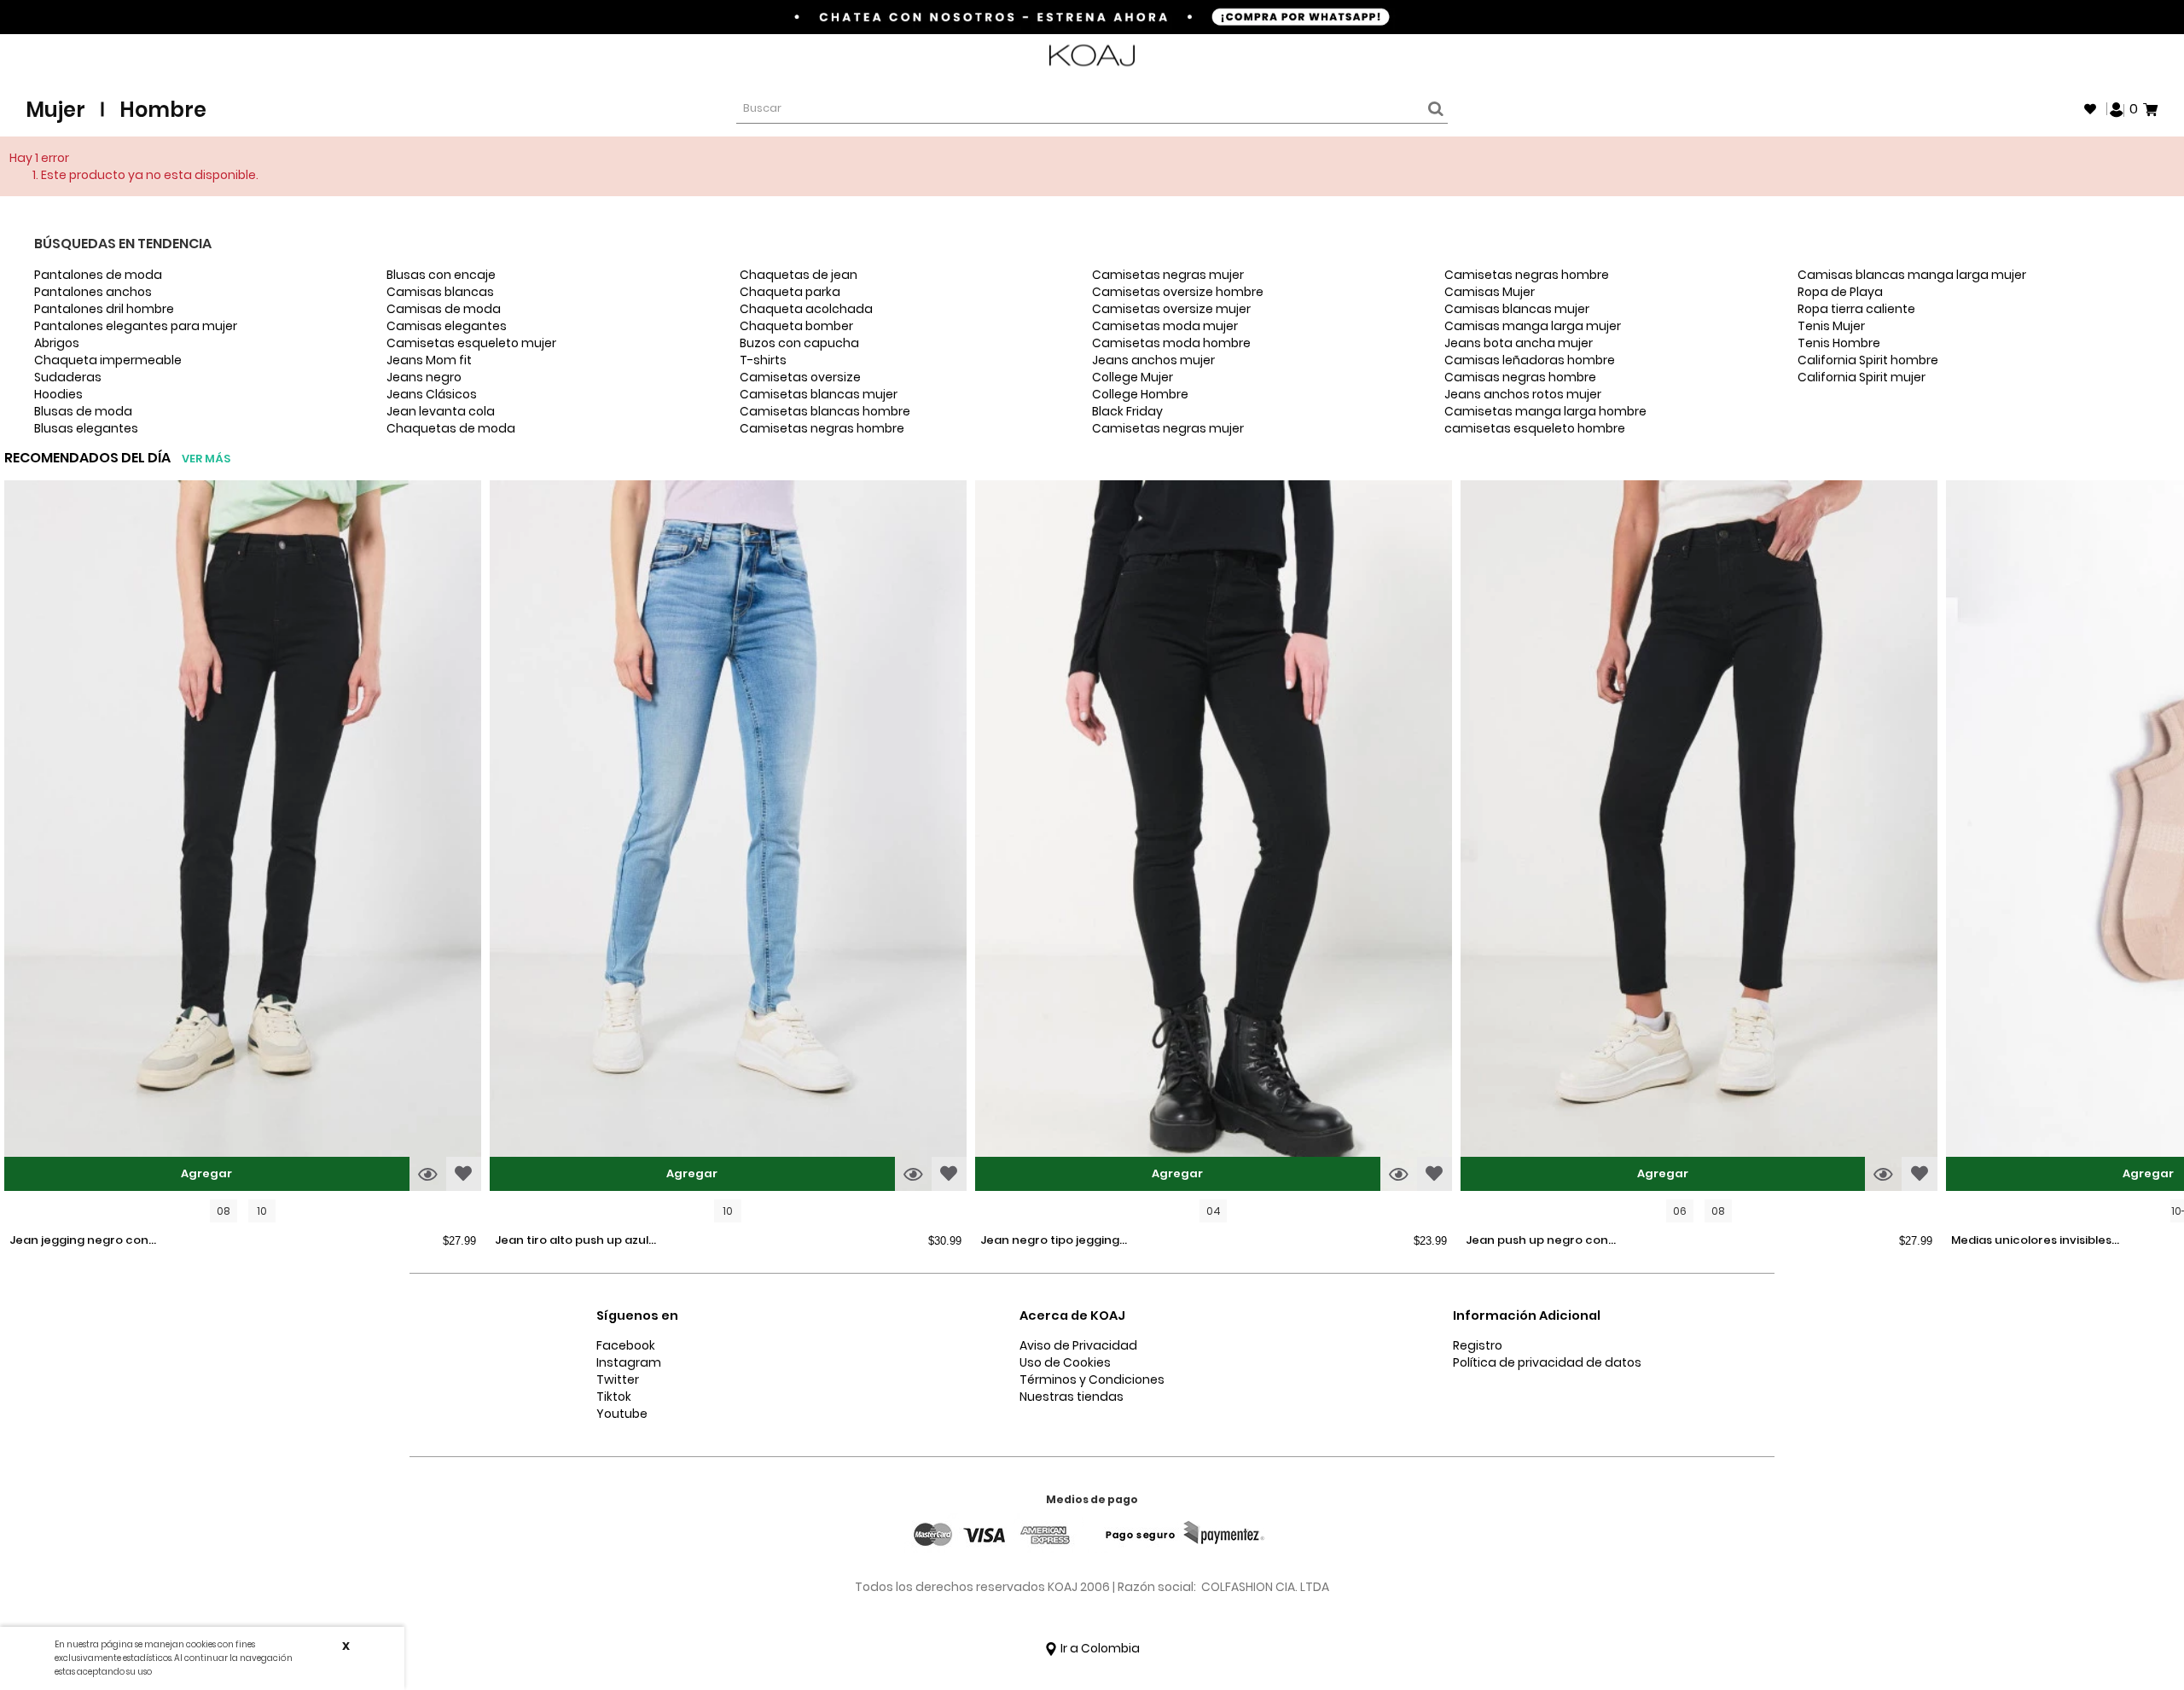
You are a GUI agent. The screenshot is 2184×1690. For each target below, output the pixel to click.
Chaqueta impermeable (108, 360)
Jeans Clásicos (432, 394)
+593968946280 (2113, 56)
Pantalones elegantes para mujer (136, 326)
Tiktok (614, 1397)
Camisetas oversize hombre (1178, 292)
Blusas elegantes (86, 428)
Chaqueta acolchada (806, 309)
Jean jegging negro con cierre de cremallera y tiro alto (86, 1241)
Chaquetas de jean (799, 275)
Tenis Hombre (1839, 343)
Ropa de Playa (1840, 292)
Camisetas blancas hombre (825, 411)
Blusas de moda (83, 411)
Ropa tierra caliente (1856, 309)
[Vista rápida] (428, 1174)
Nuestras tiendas (1072, 1397)
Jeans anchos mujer (1153, 360)
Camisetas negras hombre (822, 428)
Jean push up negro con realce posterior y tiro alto (1542, 1241)
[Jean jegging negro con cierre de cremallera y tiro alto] (243, 838)
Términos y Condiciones (1092, 1379)
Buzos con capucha (799, 343)
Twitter (618, 1379)
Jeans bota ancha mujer (1519, 343)
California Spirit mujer (1862, 377)
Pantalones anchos (93, 292)
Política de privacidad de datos (1547, 1362)
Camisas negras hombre (1520, 377)
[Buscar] (1433, 109)
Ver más (206, 459)
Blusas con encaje (441, 275)
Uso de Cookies (1065, 1362)
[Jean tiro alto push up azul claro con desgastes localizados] (728, 838)
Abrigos (57, 343)
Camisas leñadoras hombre (1530, 360)
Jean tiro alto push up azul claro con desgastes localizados (572, 1241)
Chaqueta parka (790, 292)
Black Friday (1127, 411)
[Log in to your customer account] (2117, 108)
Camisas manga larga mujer (1533, 326)
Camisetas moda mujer (1165, 326)
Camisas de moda (444, 309)
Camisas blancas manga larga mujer (1912, 275)
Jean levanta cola (441, 411)
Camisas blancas (440, 292)
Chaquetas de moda (451, 428)
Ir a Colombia (1099, 1648)
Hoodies (58, 394)
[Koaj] (1092, 56)
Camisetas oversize (800, 377)
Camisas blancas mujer (1517, 309)
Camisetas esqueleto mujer (471, 343)
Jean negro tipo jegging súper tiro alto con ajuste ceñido (1054, 1241)
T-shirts (763, 360)
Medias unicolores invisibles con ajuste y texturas (2031, 1241)
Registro (1478, 1345)
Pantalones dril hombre (104, 309)
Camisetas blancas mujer (819, 394)
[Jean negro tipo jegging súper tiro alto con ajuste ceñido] (1214, 838)
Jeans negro (424, 377)
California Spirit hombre (1868, 360)
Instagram (629, 1362)
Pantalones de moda (98, 275)
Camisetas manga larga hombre (1545, 411)
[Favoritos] (2090, 109)
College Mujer (1133, 377)
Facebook (626, 1345)
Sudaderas (68, 377)
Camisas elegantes (447, 326)
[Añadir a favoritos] (464, 1174)
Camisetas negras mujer (1168, 275)
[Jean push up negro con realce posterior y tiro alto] (1699, 838)
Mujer (55, 110)
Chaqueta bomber (796, 326)
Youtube (622, 1414)
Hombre (163, 110)
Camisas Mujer (1490, 292)
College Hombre (1140, 394)
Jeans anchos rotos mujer (1523, 394)
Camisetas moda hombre (1171, 343)
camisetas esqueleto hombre (1535, 428)
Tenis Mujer (1831, 326)
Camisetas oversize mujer (1171, 309)
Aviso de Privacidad (1078, 1345)
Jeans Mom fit (429, 360)
